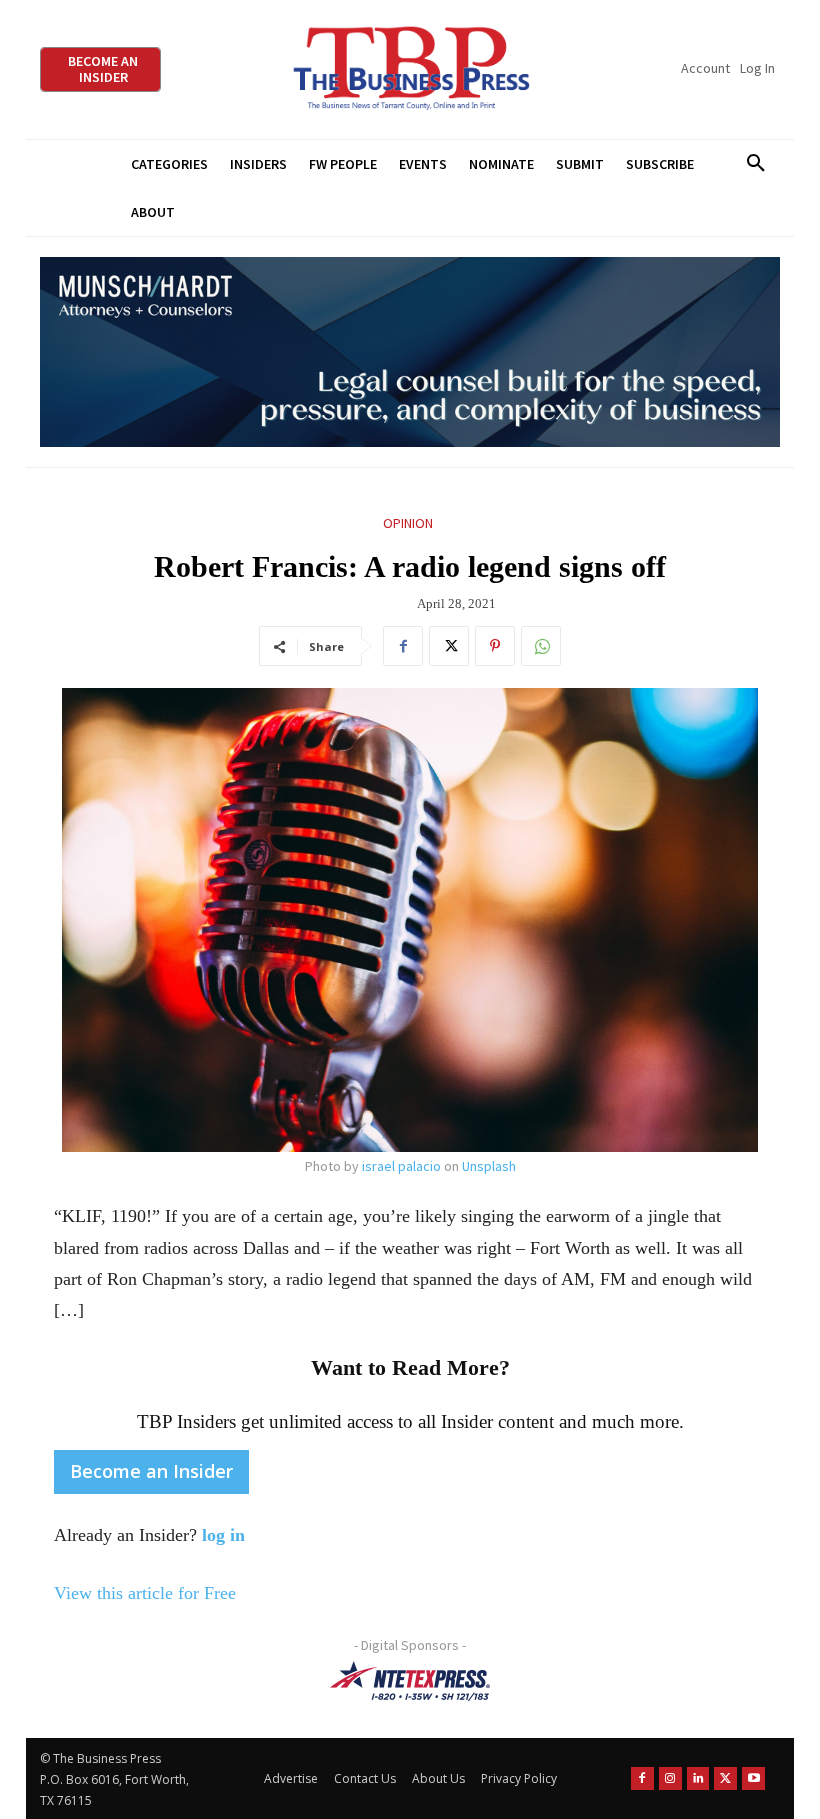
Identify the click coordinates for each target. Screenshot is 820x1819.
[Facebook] (403, 646)
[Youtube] (753, 1778)
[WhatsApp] (541, 646)
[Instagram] (670, 1778)
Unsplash (489, 1166)
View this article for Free (145, 1593)
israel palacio (401, 1166)
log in (223, 1535)
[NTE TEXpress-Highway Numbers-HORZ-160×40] (410, 1681)
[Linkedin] (698, 1778)
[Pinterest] (495, 646)
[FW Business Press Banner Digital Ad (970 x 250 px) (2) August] (410, 352)
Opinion (408, 523)
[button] (755, 164)
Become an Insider (151, 1471)
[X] (449, 646)
